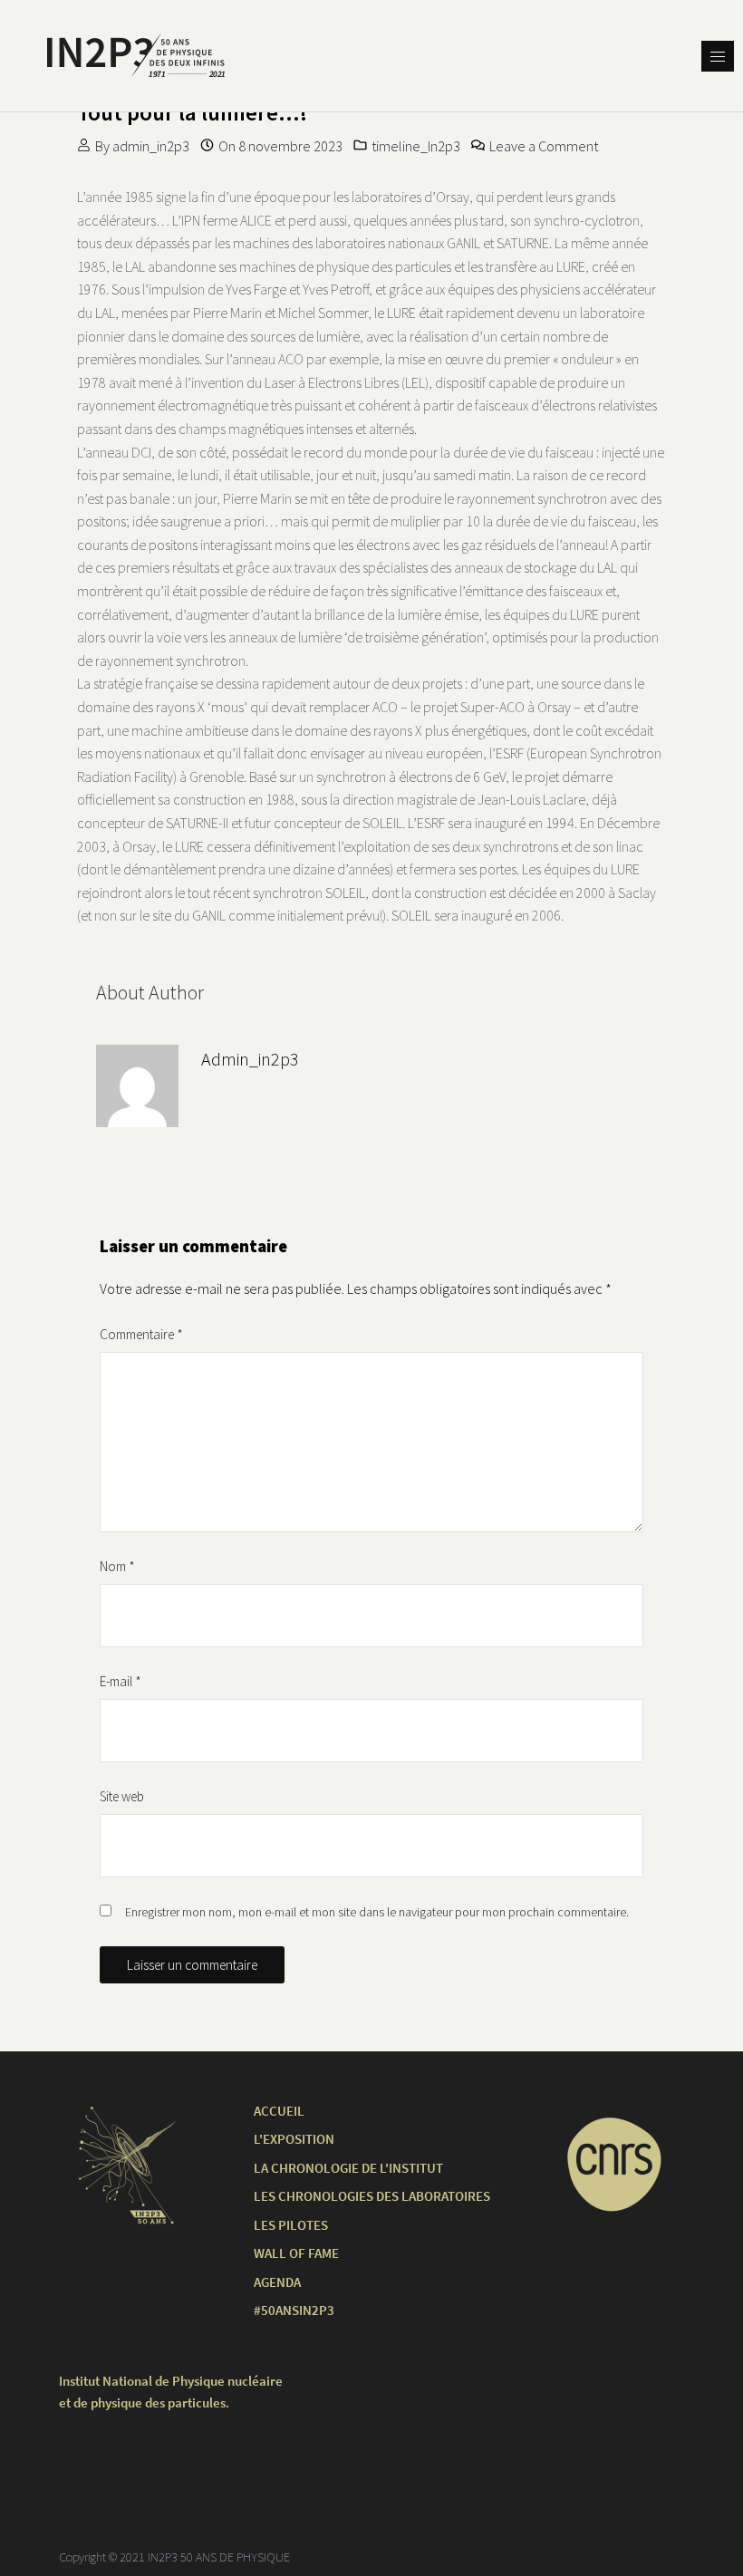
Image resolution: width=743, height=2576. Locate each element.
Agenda (277, 2282)
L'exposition (294, 2139)
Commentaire (141, 1334)
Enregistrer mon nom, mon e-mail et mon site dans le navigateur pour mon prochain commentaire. (377, 1912)
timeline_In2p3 (416, 146)
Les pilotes (291, 2225)
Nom (117, 1566)
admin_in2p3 (151, 146)
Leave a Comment (544, 146)
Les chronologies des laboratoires (372, 2196)
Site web (122, 1796)
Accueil (279, 2111)
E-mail (121, 1681)
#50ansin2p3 (294, 2310)
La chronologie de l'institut (348, 2168)
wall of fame (296, 2253)
